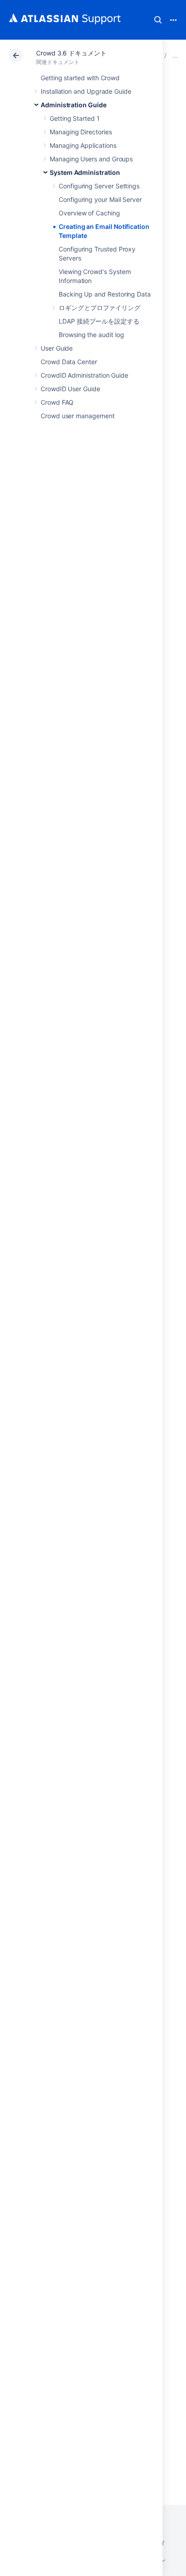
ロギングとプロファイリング (100, 308)
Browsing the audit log (91, 335)
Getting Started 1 (75, 118)
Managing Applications (83, 145)
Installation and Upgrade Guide (86, 91)
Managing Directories (81, 132)
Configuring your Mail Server (100, 199)
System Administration (85, 172)
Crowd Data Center (69, 362)
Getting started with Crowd (80, 78)
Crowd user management (78, 416)
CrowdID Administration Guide (84, 375)
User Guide (57, 348)
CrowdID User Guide (70, 389)
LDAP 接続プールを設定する (99, 321)
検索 (158, 20)
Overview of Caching (89, 213)
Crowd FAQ (57, 402)
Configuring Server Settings (99, 186)
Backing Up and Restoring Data (105, 294)
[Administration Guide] (175, 55)
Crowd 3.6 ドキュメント (71, 53)
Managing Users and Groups (91, 159)
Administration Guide (74, 105)
